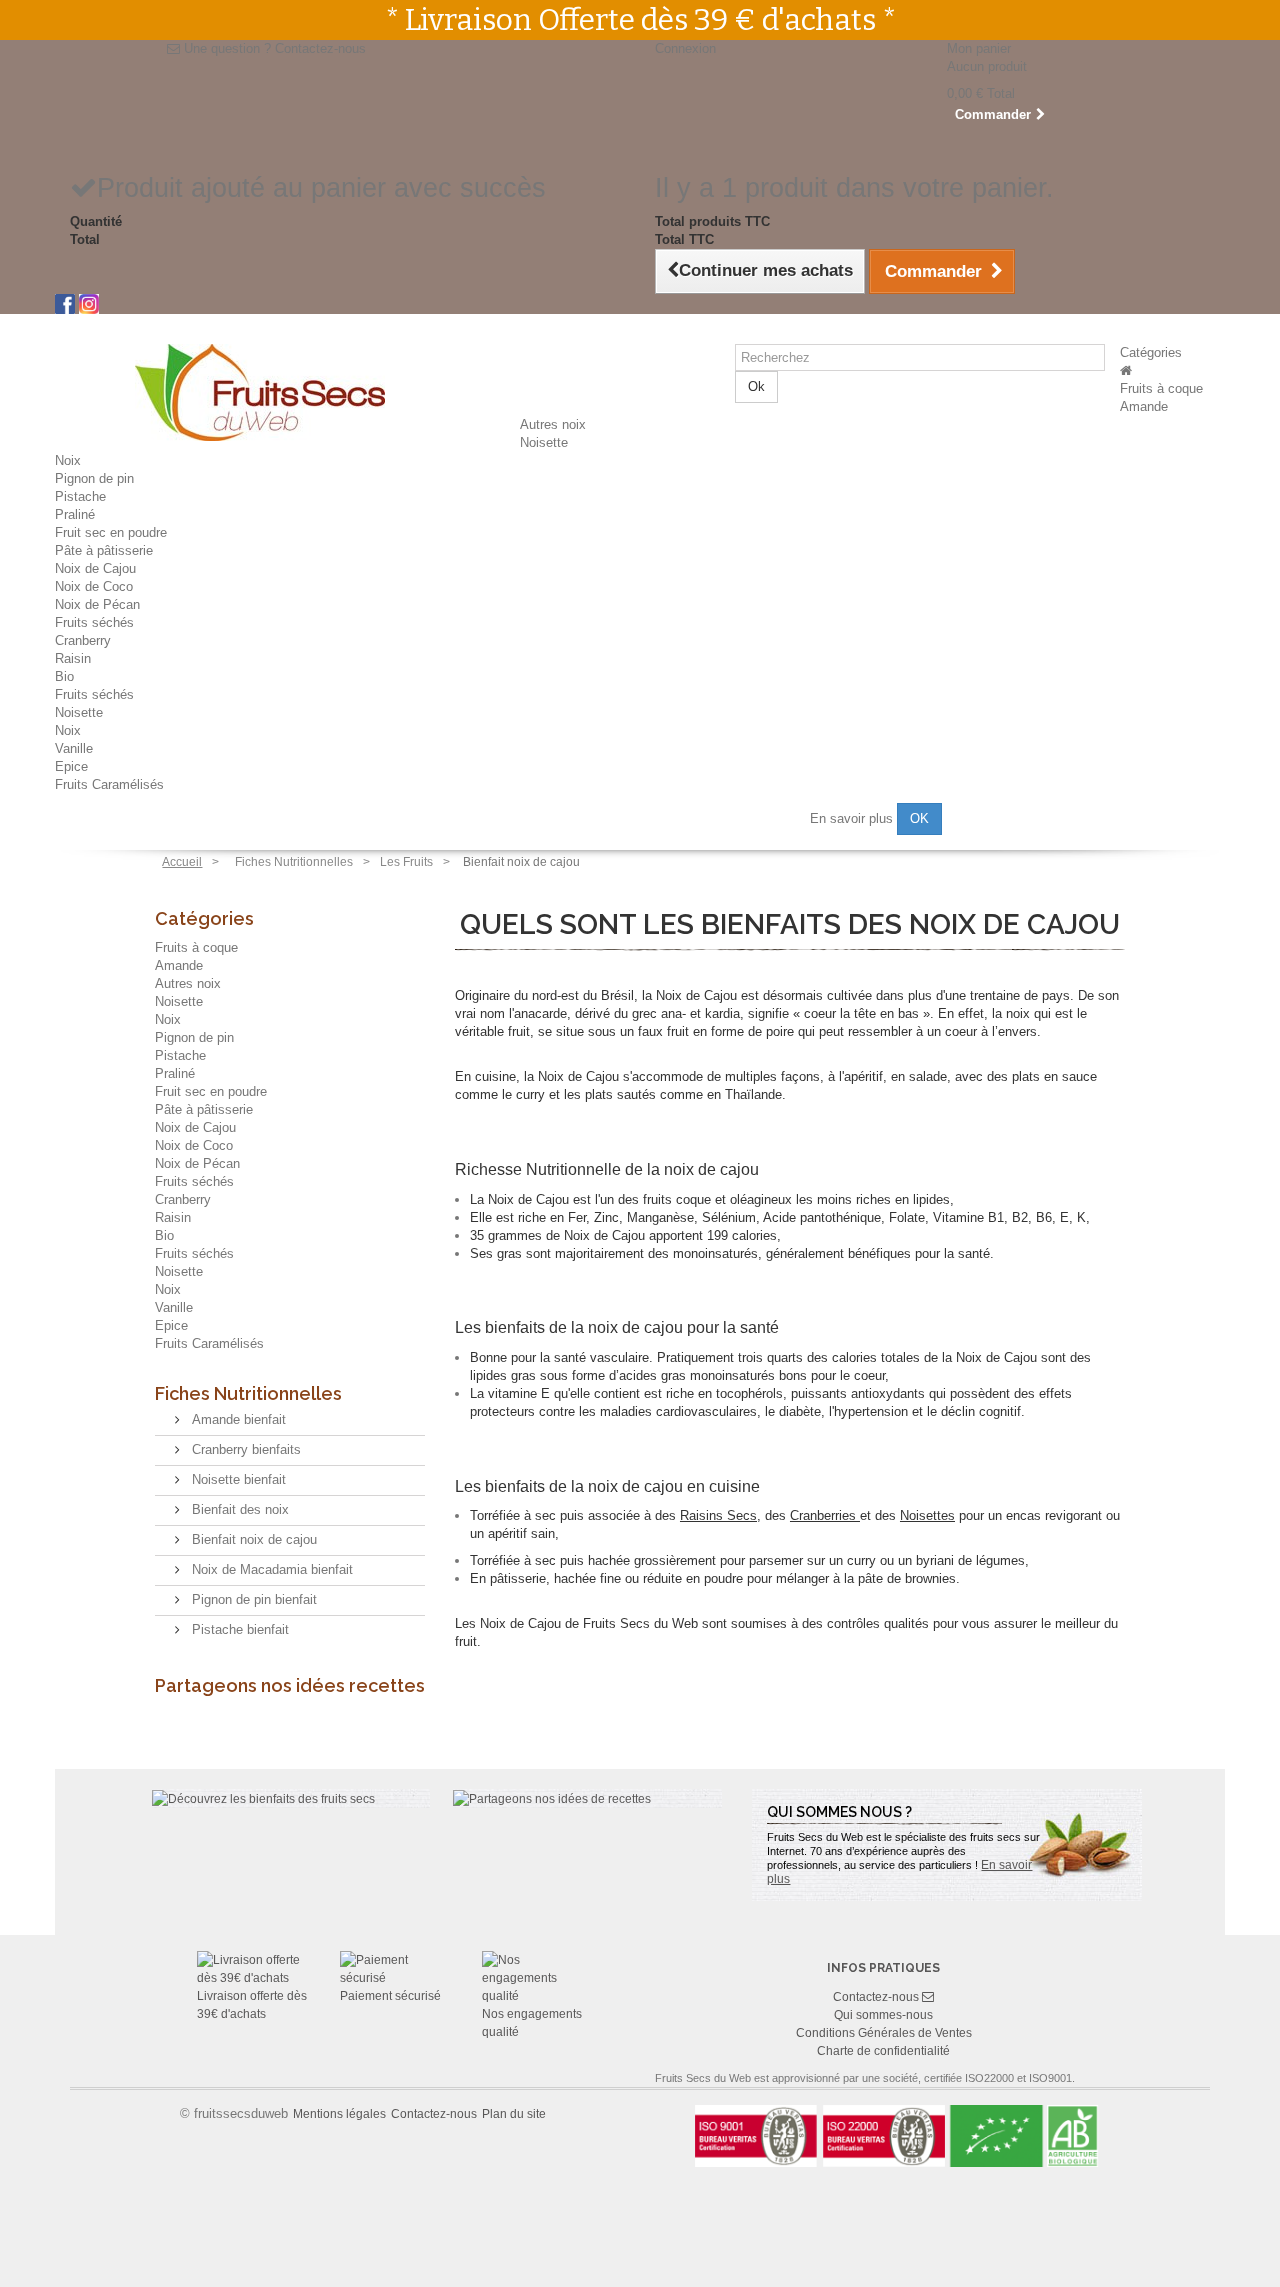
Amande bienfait (237, 1419)
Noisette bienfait (237, 1479)
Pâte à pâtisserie (104, 550)
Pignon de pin (94, 478)
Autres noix (553, 424)
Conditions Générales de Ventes (884, 2033)
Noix (68, 460)
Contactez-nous (320, 48)
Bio (64, 676)
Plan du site (514, 2114)
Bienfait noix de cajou (252, 1539)
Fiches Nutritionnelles (248, 1393)
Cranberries (823, 1515)
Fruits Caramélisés (109, 784)
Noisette (544, 442)
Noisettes (927, 1515)
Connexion (685, 48)
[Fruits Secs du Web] (1126, 370)
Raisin (73, 658)
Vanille (74, 748)
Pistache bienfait (238, 1629)
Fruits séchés (94, 622)
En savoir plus (853, 817)
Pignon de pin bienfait (252, 1599)
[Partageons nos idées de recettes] (552, 1798)
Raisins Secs (718, 1515)
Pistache (80, 496)
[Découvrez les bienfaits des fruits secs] (263, 1798)
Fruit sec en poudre (111, 532)
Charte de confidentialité (883, 2051)
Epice (71, 766)
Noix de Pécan (97, 604)
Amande (1144, 406)
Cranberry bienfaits (244, 1449)
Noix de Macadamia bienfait (270, 1569)
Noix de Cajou (95, 568)
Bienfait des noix (238, 1509)
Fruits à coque (1161, 388)
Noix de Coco (94, 586)
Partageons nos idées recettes (290, 1685)
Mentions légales (339, 2114)
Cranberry (83, 640)
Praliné (75, 514)
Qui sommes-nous (883, 2015)
